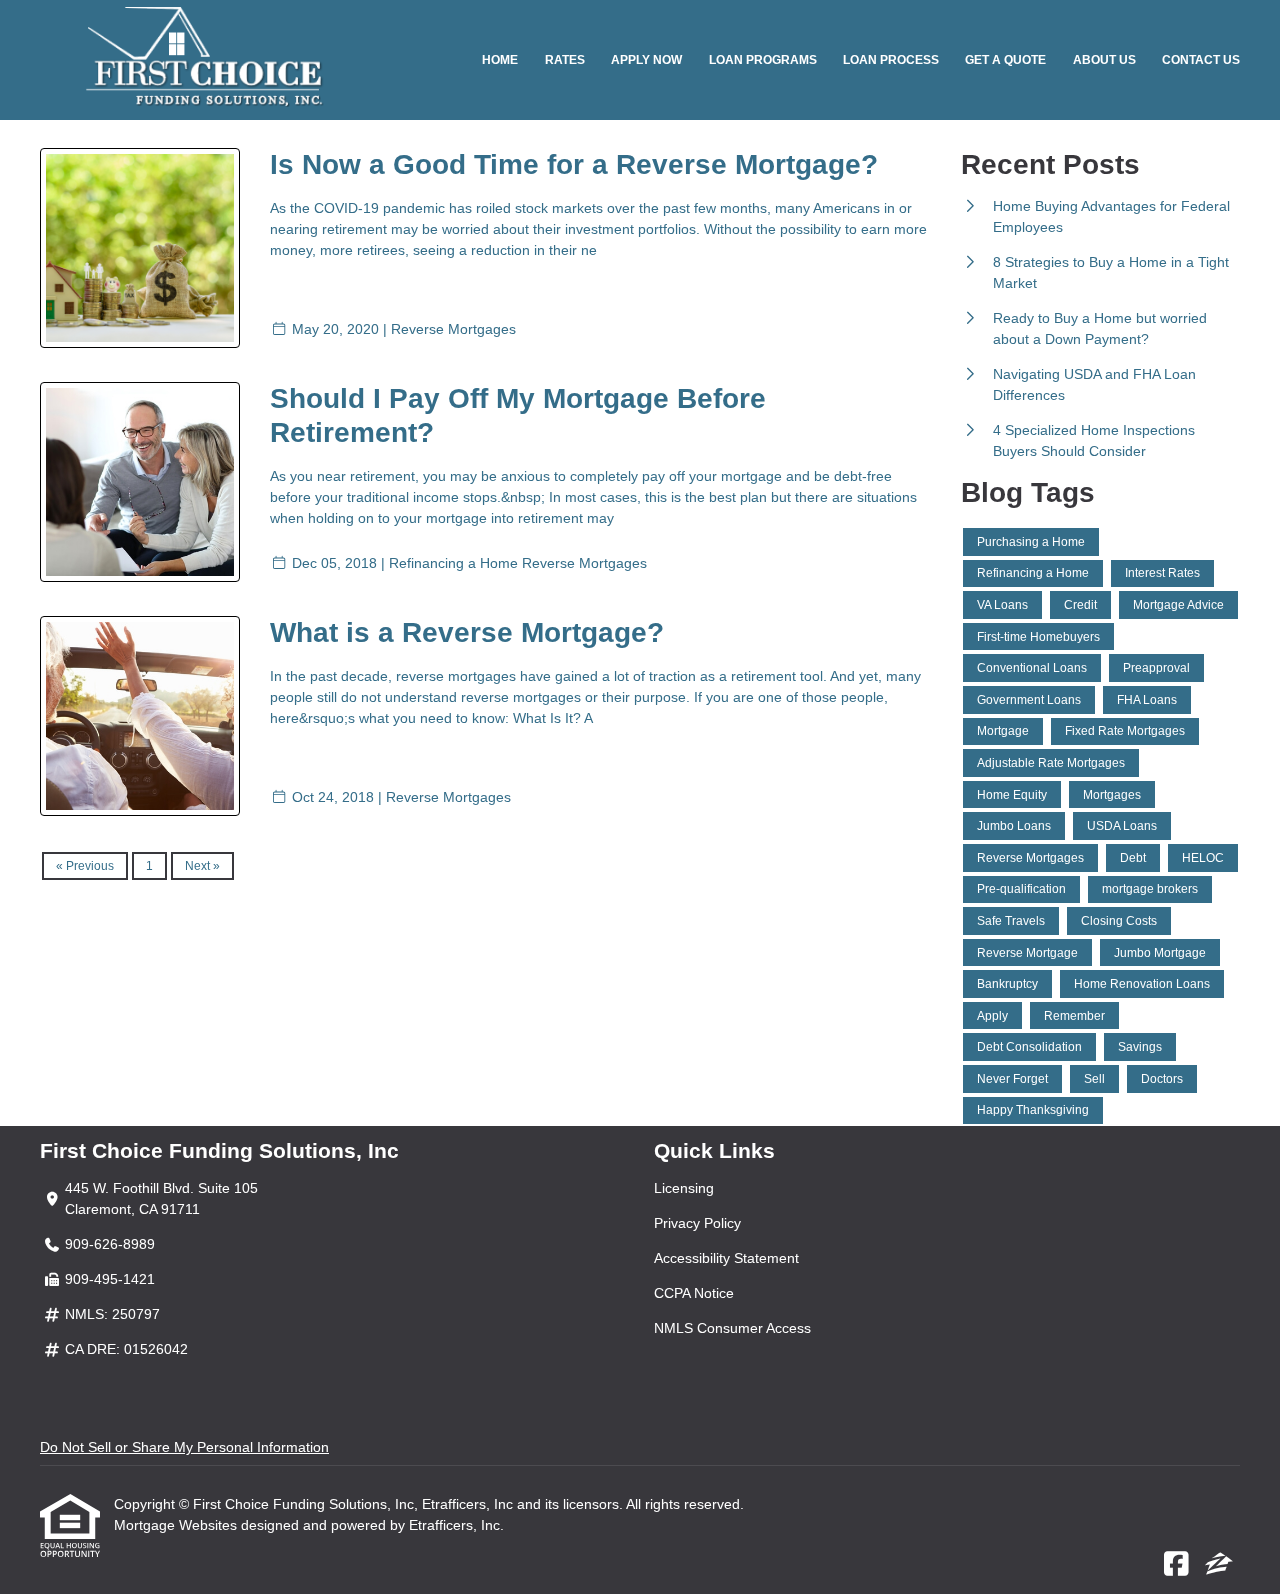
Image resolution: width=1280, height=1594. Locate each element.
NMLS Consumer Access (732, 1328)
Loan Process (891, 60)
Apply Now (646, 60)
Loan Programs (763, 60)
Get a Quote (1005, 60)
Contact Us (1201, 60)
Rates (565, 60)
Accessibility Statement (726, 1258)
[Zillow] (1219, 1565)
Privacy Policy (697, 1223)
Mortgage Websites (177, 1525)
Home (500, 60)
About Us (1104, 60)
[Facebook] (1176, 1565)
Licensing (684, 1188)
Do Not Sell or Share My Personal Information (184, 1447)
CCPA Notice (694, 1293)
